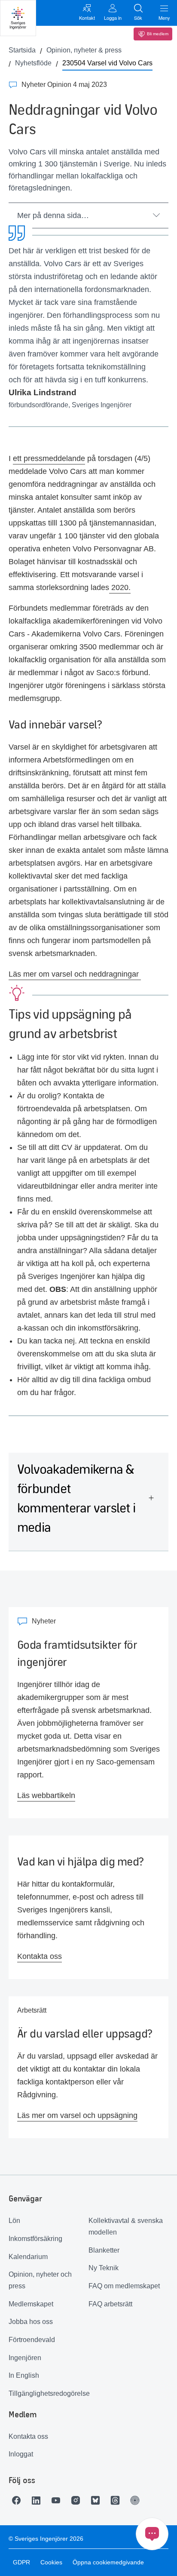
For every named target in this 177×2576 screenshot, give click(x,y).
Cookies (51, 2562)
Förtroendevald (32, 2340)
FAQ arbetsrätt (110, 2304)
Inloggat (21, 2454)
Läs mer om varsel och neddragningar (75, 974)
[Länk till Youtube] (58, 2500)
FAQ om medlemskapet (124, 2286)
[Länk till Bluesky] (98, 2500)
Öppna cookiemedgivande (108, 2562)
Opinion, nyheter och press (40, 2280)
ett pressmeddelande (49, 458)
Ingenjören (25, 2358)
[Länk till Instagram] (78, 2500)
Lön (14, 2221)
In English (24, 2375)
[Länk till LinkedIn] (38, 2500)
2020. (120, 587)
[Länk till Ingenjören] (137, 2500)
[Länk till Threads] (117, 2500)
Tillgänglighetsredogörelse (49, 2393)
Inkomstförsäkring (35, 2239)
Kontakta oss (28, 2436)
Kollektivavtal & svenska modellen (126, 2226)
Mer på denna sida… (53, 215)
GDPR (21, 2562)
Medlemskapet (31, 2304)
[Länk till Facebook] (18, 2500)
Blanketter (104, 2250)
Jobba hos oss (31, 2322)
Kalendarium (28, 2257)
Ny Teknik (104, 2268)
